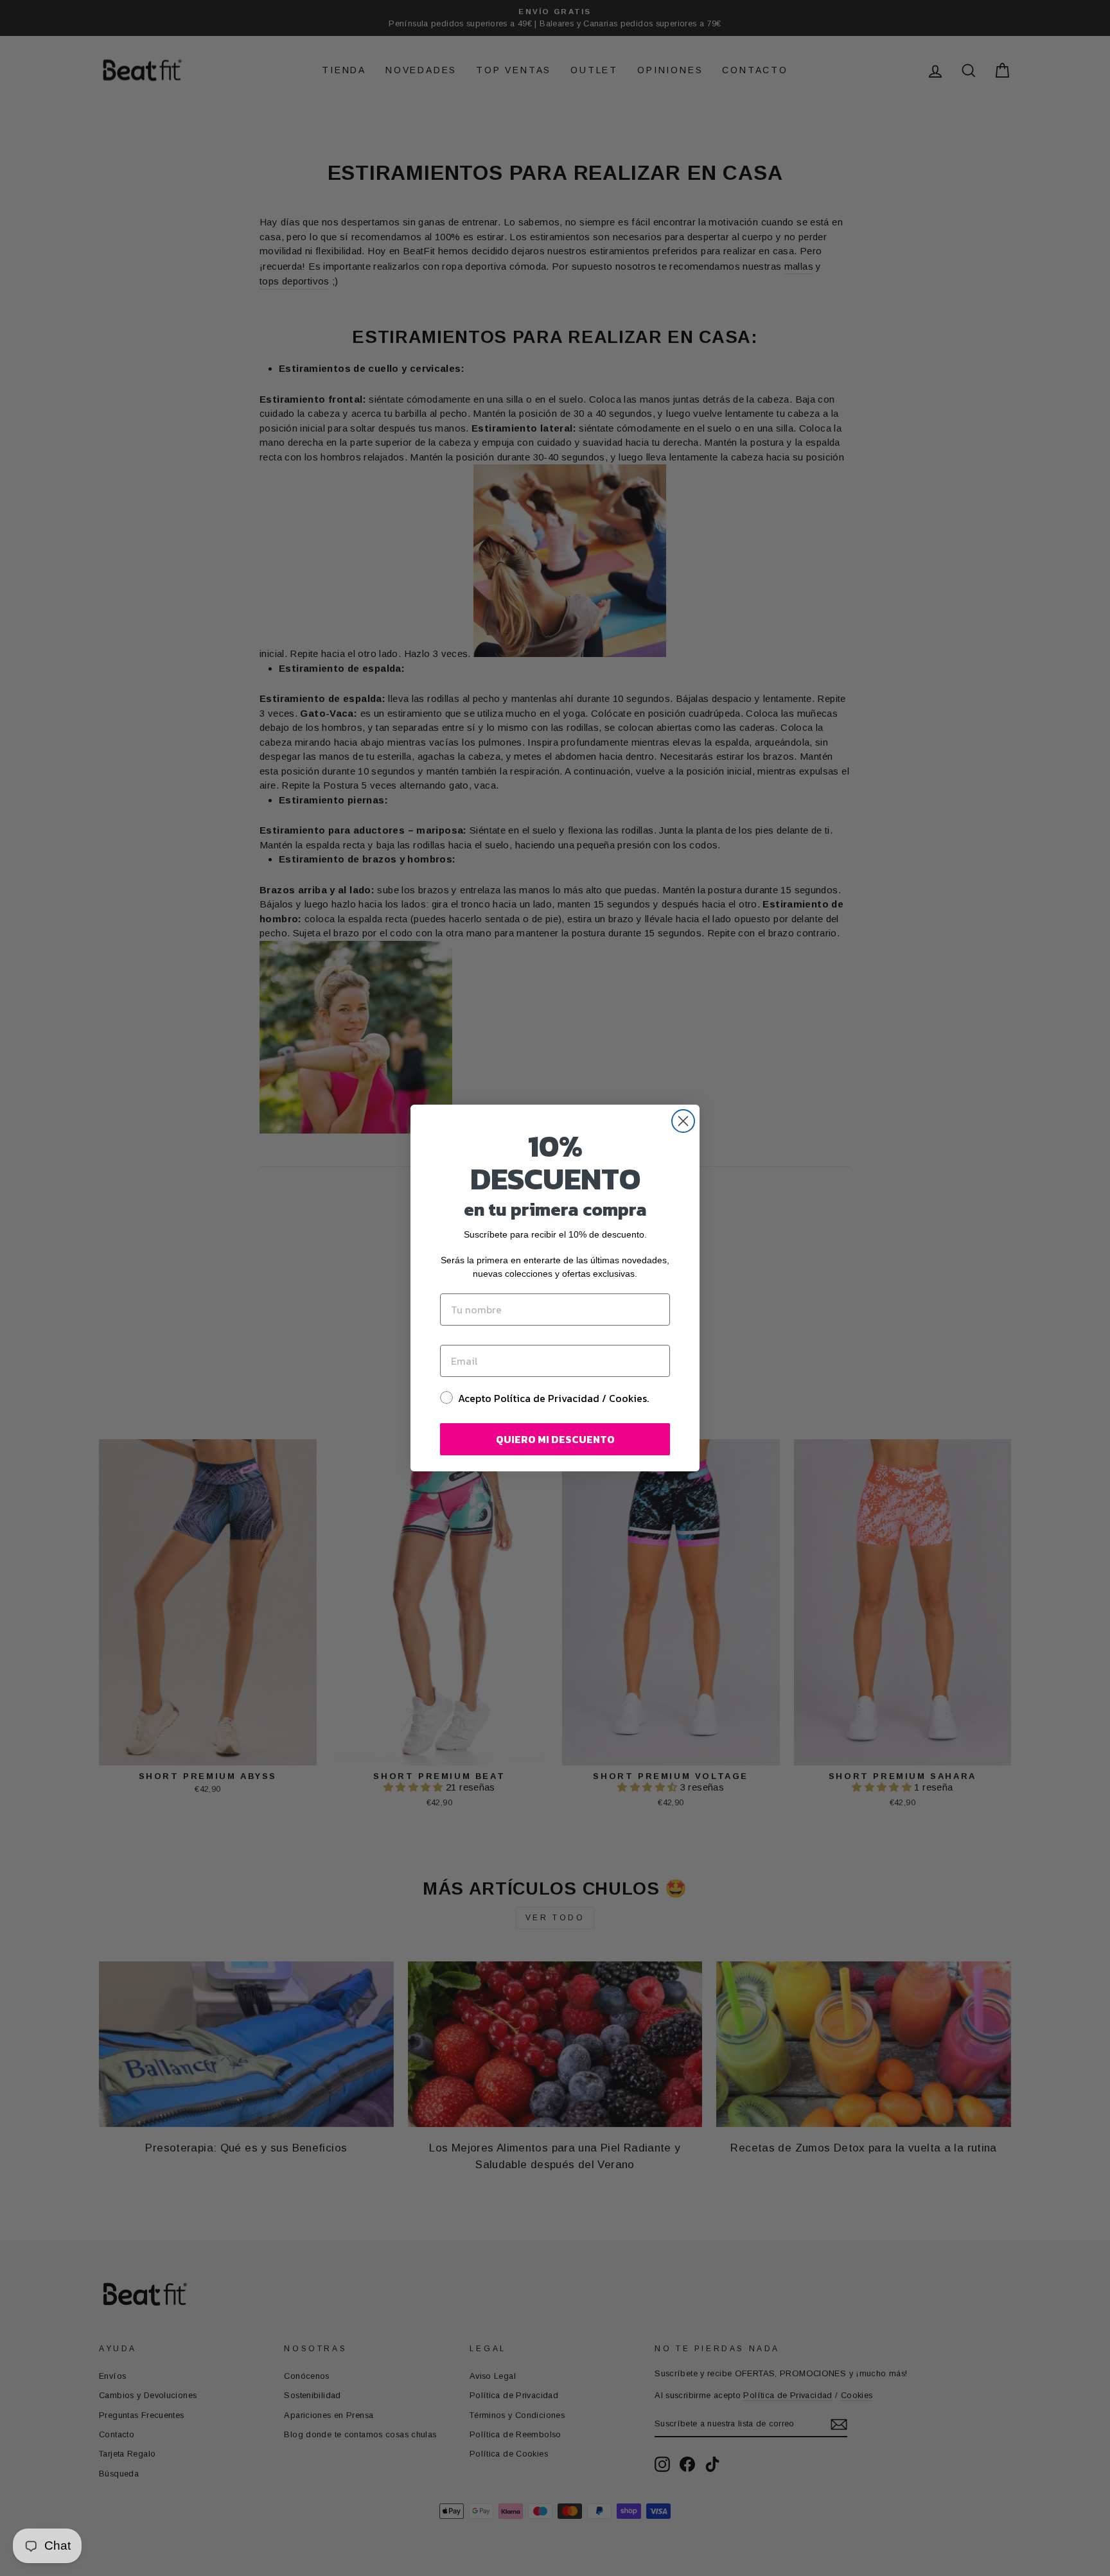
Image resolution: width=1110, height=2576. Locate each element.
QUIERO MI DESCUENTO (555, 1439)
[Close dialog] (683, 1121)
